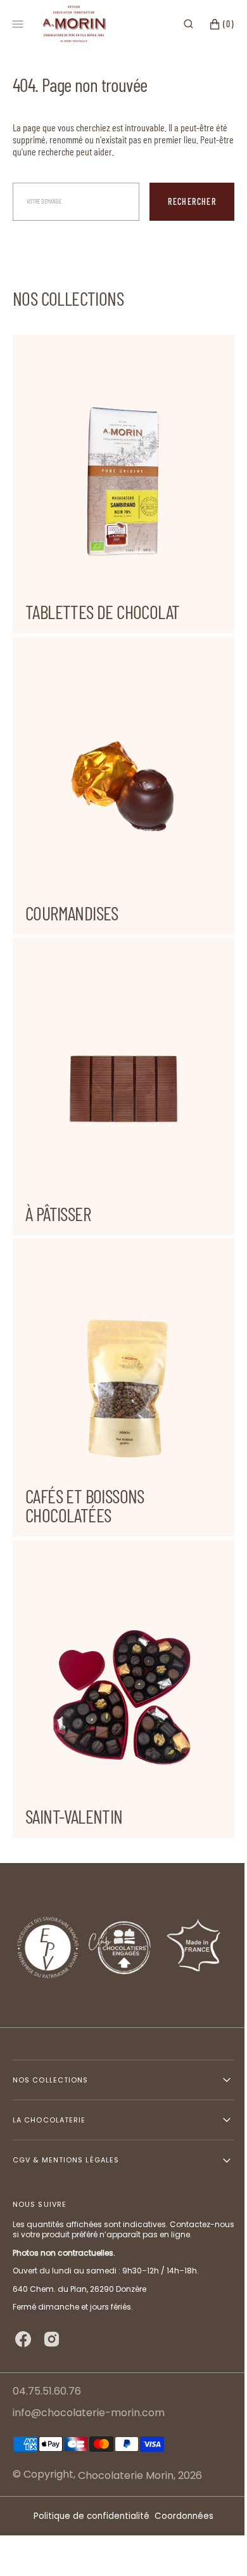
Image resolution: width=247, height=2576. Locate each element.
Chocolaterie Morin (126, 2475)
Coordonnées (180, 2516)
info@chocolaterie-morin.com (89, 2413)
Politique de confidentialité (87, 2516)
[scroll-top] (208, 2547)
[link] (119, 1947)
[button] (179, 24)
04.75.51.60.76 (47, 2392)
